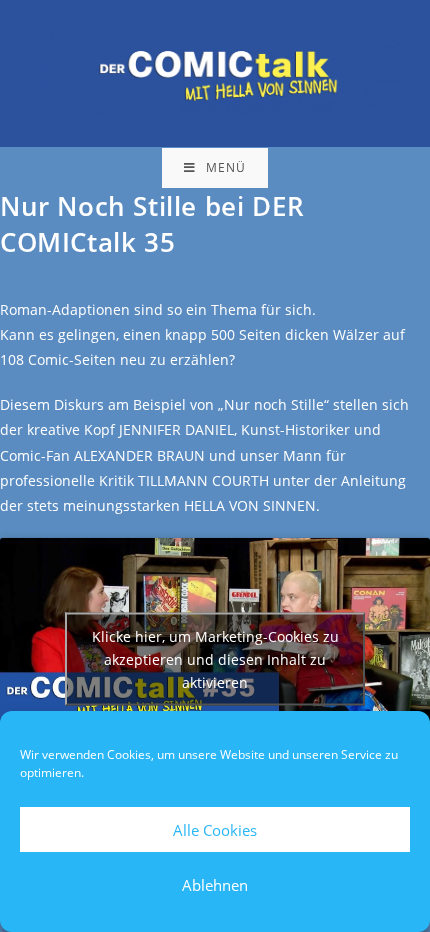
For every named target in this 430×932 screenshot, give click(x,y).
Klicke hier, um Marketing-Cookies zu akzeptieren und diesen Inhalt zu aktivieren (215, 659)
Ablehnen (215, 885)
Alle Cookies (215, 830)
